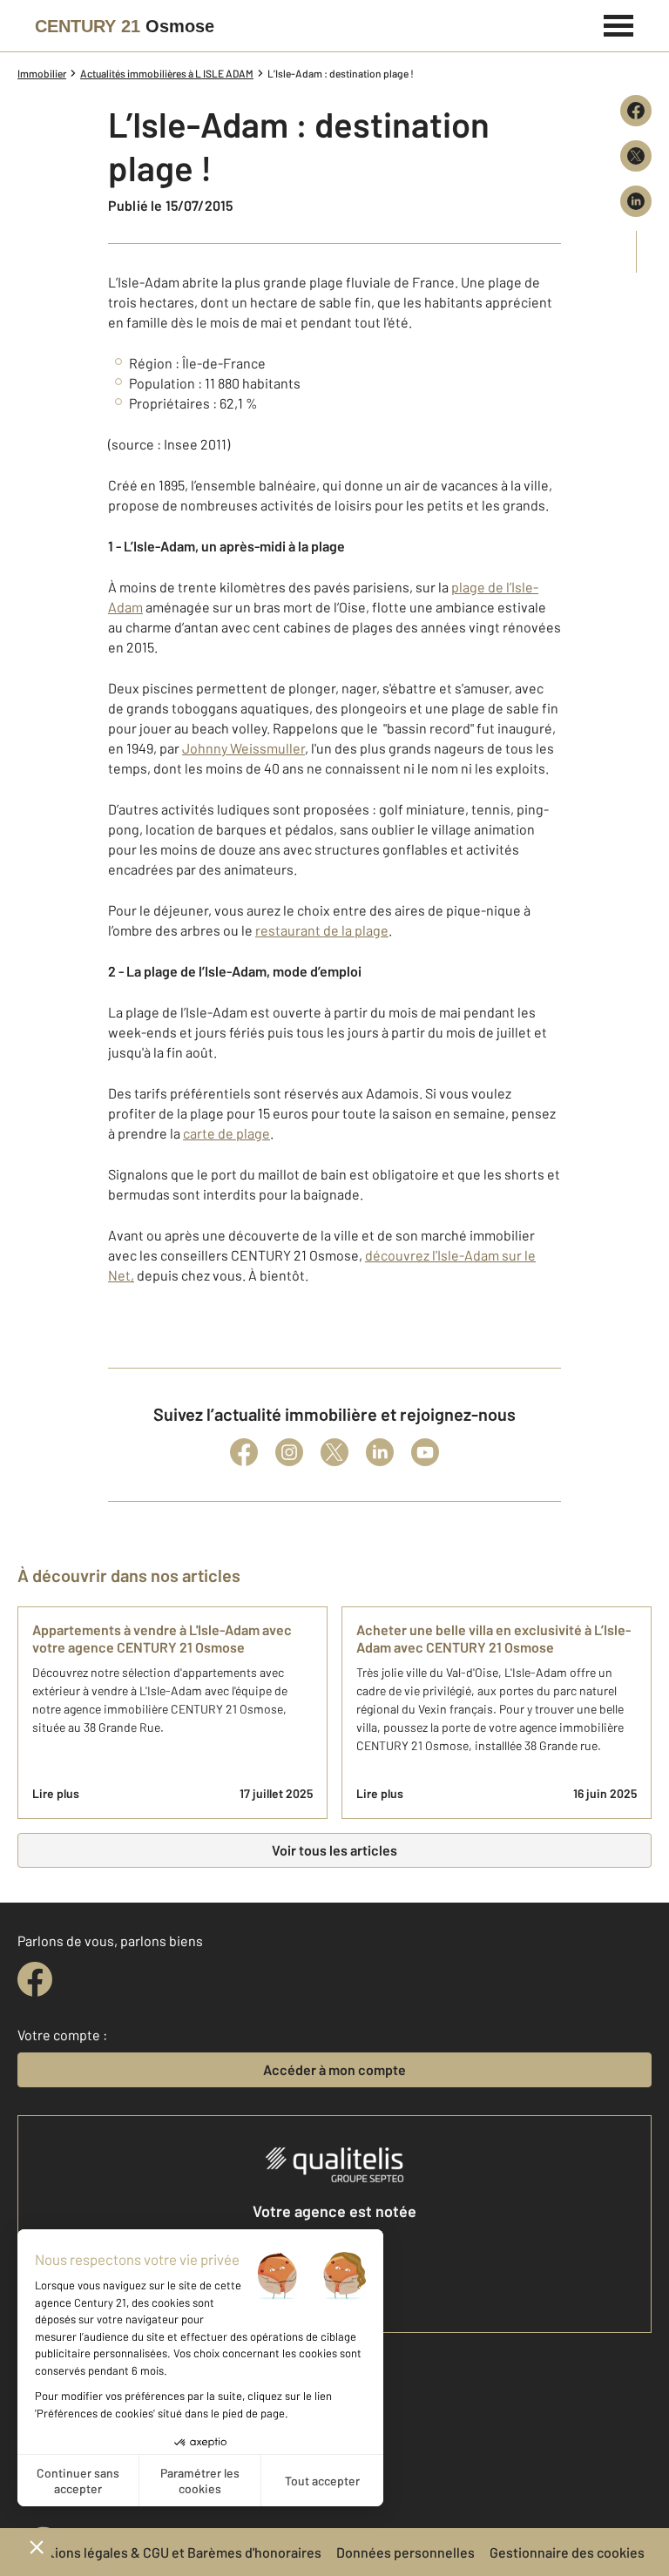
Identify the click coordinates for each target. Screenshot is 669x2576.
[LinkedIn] (380, 1452)
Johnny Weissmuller (243, 748)
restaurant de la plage (322, 930)
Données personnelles (405, 2552)
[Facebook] (244, 1452)
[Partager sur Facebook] (636, 111)
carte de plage (226, 1133)
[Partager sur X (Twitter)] (636, 156)
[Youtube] (425, 1452)
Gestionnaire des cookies (567, 2552)
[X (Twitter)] (334, 1452)
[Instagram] (289, 1452)
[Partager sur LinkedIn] (636, 201)
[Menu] (619, 24)
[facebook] (35, 1979)
